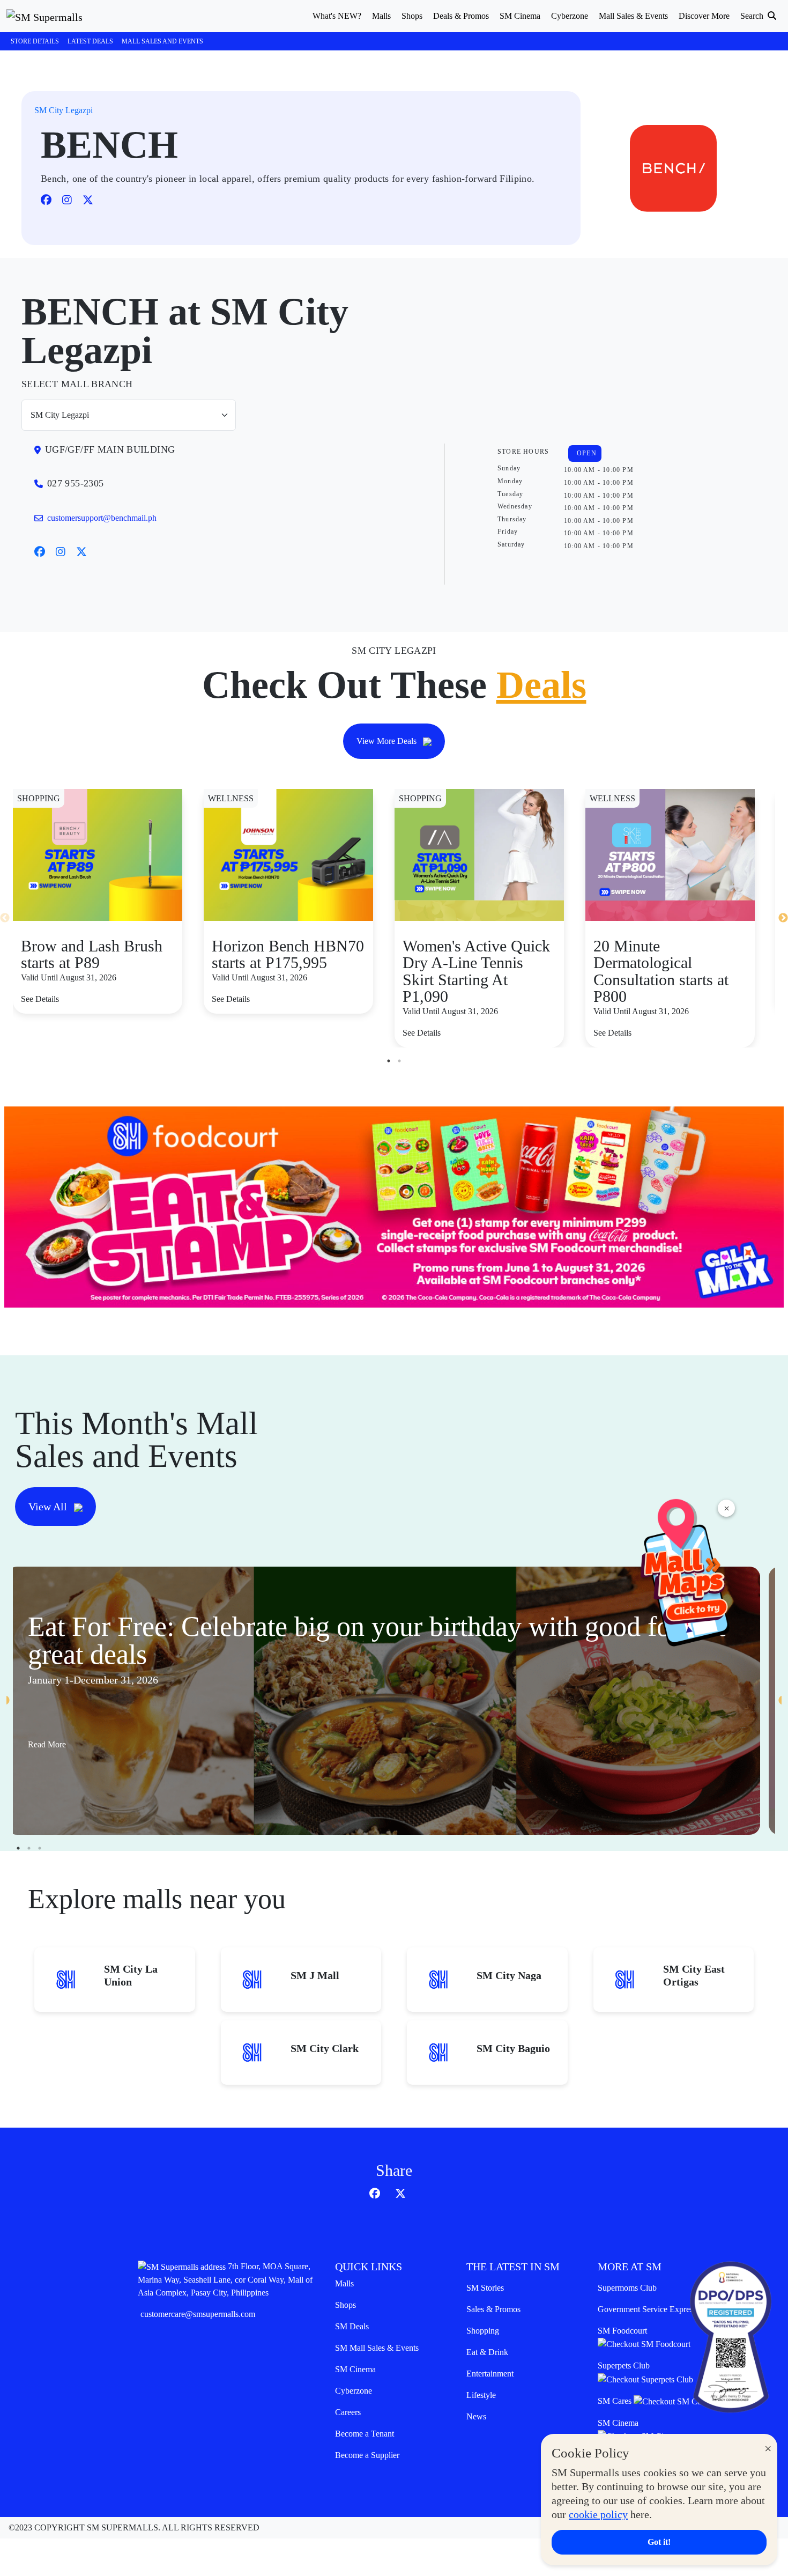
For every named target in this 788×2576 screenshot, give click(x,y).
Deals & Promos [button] (461, 16)
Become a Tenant (365, 2434)
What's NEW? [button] (337, 16)
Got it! (659, 2542)
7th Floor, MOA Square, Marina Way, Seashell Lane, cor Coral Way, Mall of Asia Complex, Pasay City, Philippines (225, 2279)
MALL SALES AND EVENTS (162, 41)
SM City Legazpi (64, 110)
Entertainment (490, 2374)
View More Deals (388, 741)
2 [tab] (399, 1061)
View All (49, 1507)
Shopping (483, 2331)
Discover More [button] (704, 16)
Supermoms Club (627, 2288)
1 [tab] (389, 1061)
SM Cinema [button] (520, 16)
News (476, 2416)
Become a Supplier (367, 2455)
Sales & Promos (493, 2309)
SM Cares (616, 2401)
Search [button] (753, 16)
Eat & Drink (487, 2352)
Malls (344, 2283)
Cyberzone (354, 2391)
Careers (348, 2412)
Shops (345, 2305)
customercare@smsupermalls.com (198, 2314)
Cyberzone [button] (570, 16)
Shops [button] (412, 16)
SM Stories (485, 2288)
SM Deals (352, 2326)
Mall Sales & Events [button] (633, 16)
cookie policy (598, 2514)
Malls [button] (381, 16)
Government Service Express (647, 2309)
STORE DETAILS (35, 41)
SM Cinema (355, 2369)
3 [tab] (40, 1848)
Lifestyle (481, 2395)
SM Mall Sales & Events (377, 2348)
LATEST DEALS (90, 41)
